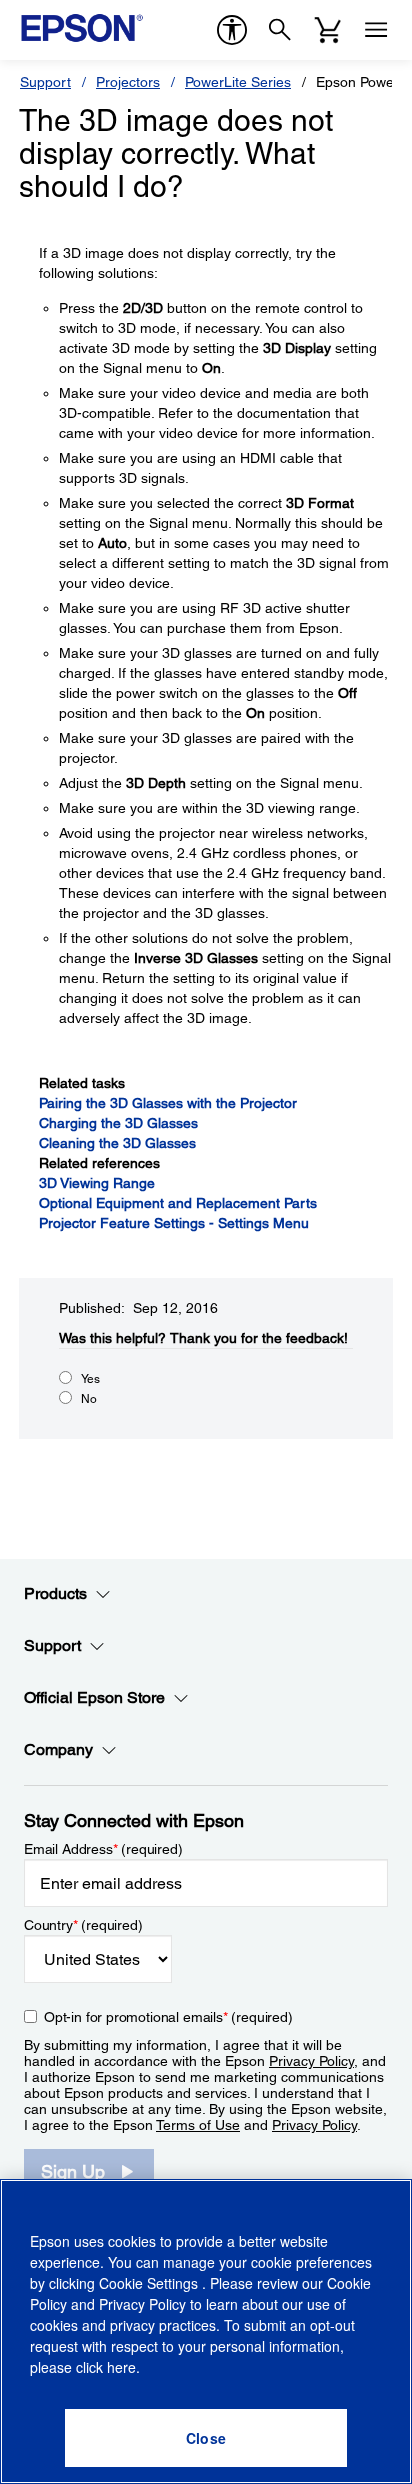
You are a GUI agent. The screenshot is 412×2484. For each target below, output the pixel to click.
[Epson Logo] (82, 28)
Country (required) (83, 1925)
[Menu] (376, 30)
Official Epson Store (94, 1697)
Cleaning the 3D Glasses (117, 1143)
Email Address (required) (103, 1849)
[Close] (206, 2438)
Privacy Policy (311, 2061)
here (121, 2367)
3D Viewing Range (97, 1183)
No (89, 1399)
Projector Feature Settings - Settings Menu (174, 1223)
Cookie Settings (150, 2283)
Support (45, 82)
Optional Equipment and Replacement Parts (178, 1203)
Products (55, 1593)
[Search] (280, 30)
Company (58, 1749)
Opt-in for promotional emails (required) (168, 2017)
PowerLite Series (238, 82)
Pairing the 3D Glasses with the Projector (168, 1103)
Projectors (128, 82)
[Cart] (328, 30)
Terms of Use (198, 2125)
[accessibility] (232, 30)
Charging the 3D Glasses (118, 1123)
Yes (90, 1379)
